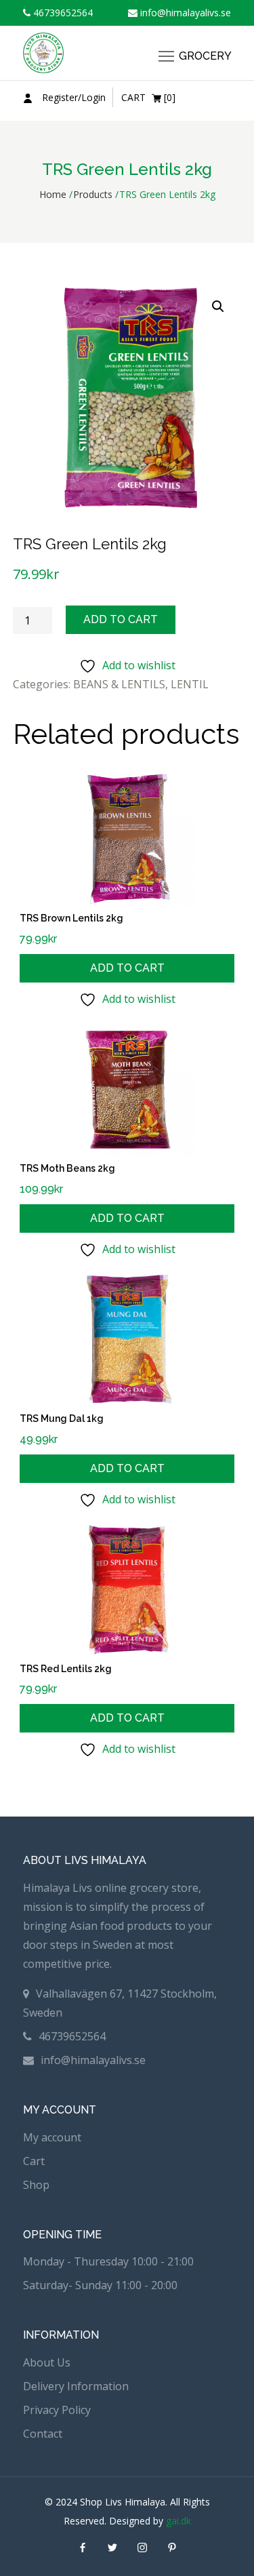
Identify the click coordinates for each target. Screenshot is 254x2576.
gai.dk (178, 2521)
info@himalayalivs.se (184, 13)
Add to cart (121, 619)
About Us (47, 2362)
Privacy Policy (57, 2410)
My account (52, 2137)
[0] (148, 97)
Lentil (190, 684)
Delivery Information (76, 2386)
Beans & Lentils (119, 684)
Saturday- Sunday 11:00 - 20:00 (100, 2285)
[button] (218, 306)
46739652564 (62, 13)
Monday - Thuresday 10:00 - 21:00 (108, 2261)
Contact (43, 2434)
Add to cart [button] (127, 968)
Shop (36, 2185)
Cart (34, 2161)
